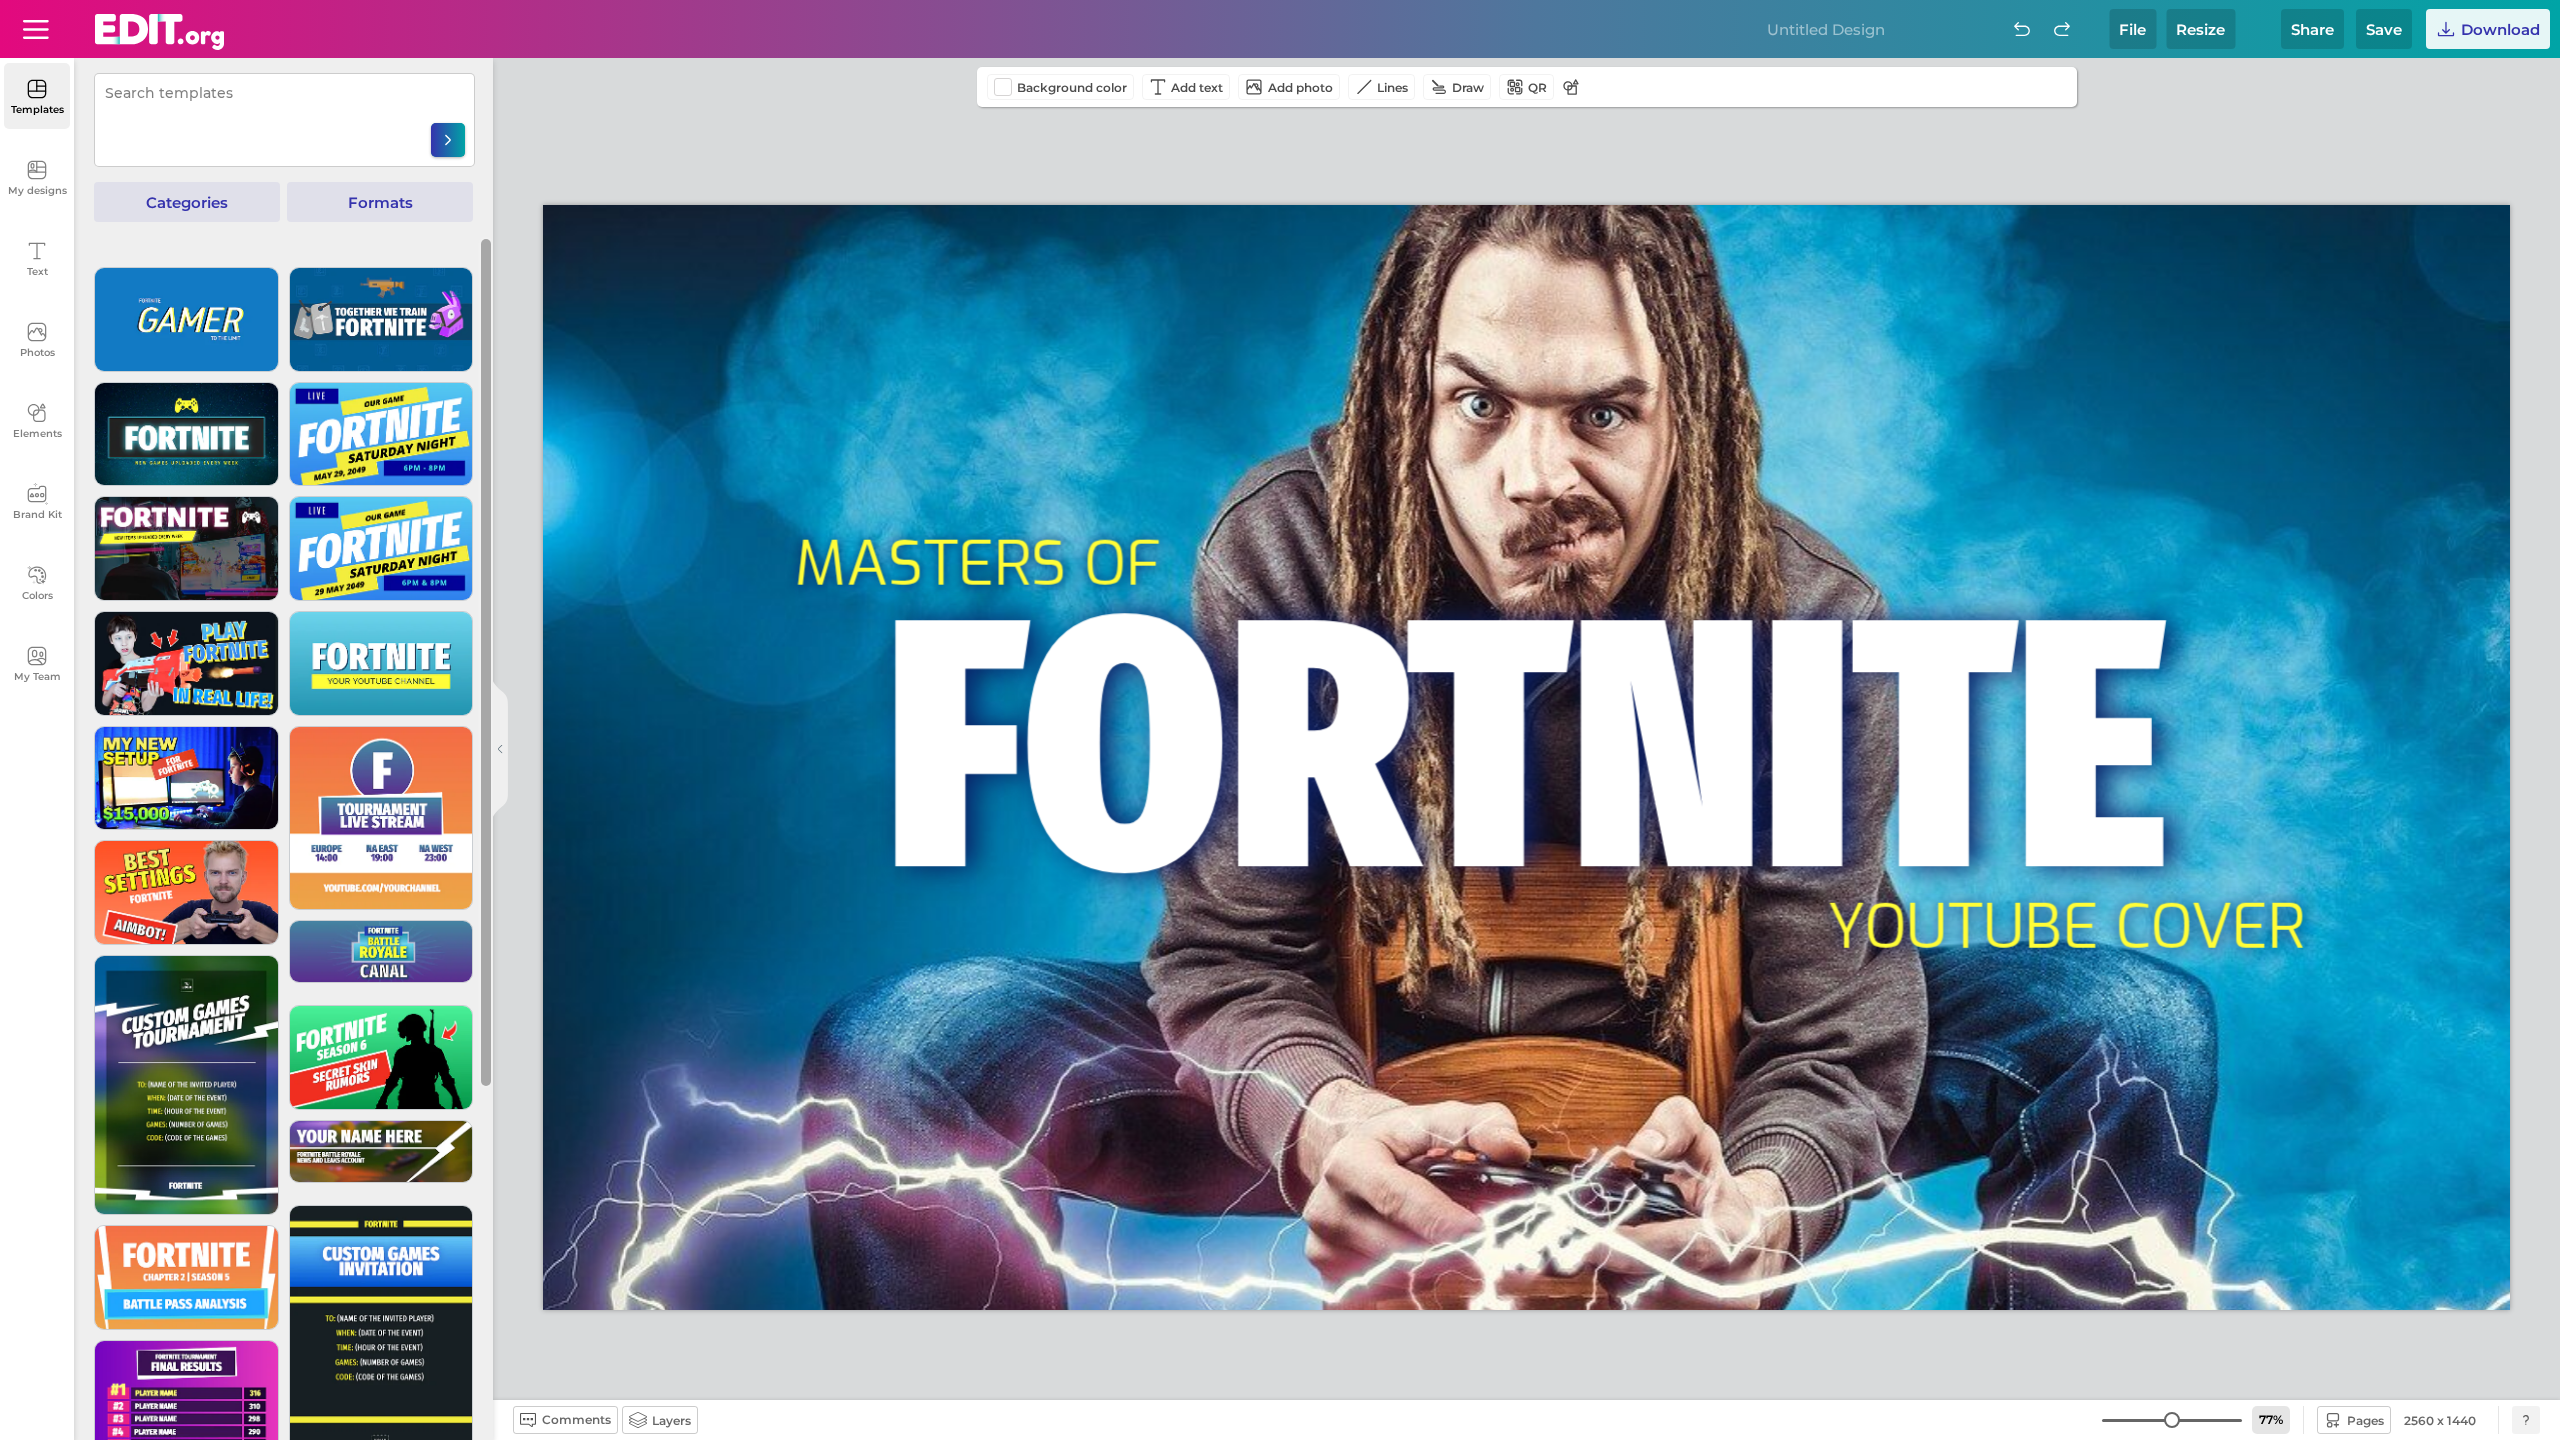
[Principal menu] (159, 32)
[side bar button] (500, 749)
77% (2271, 1419)
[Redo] (2062, 29)
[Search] (448, 140)
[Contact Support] (2526, 1420)
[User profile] (36, 29)
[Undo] (2022, 29)
